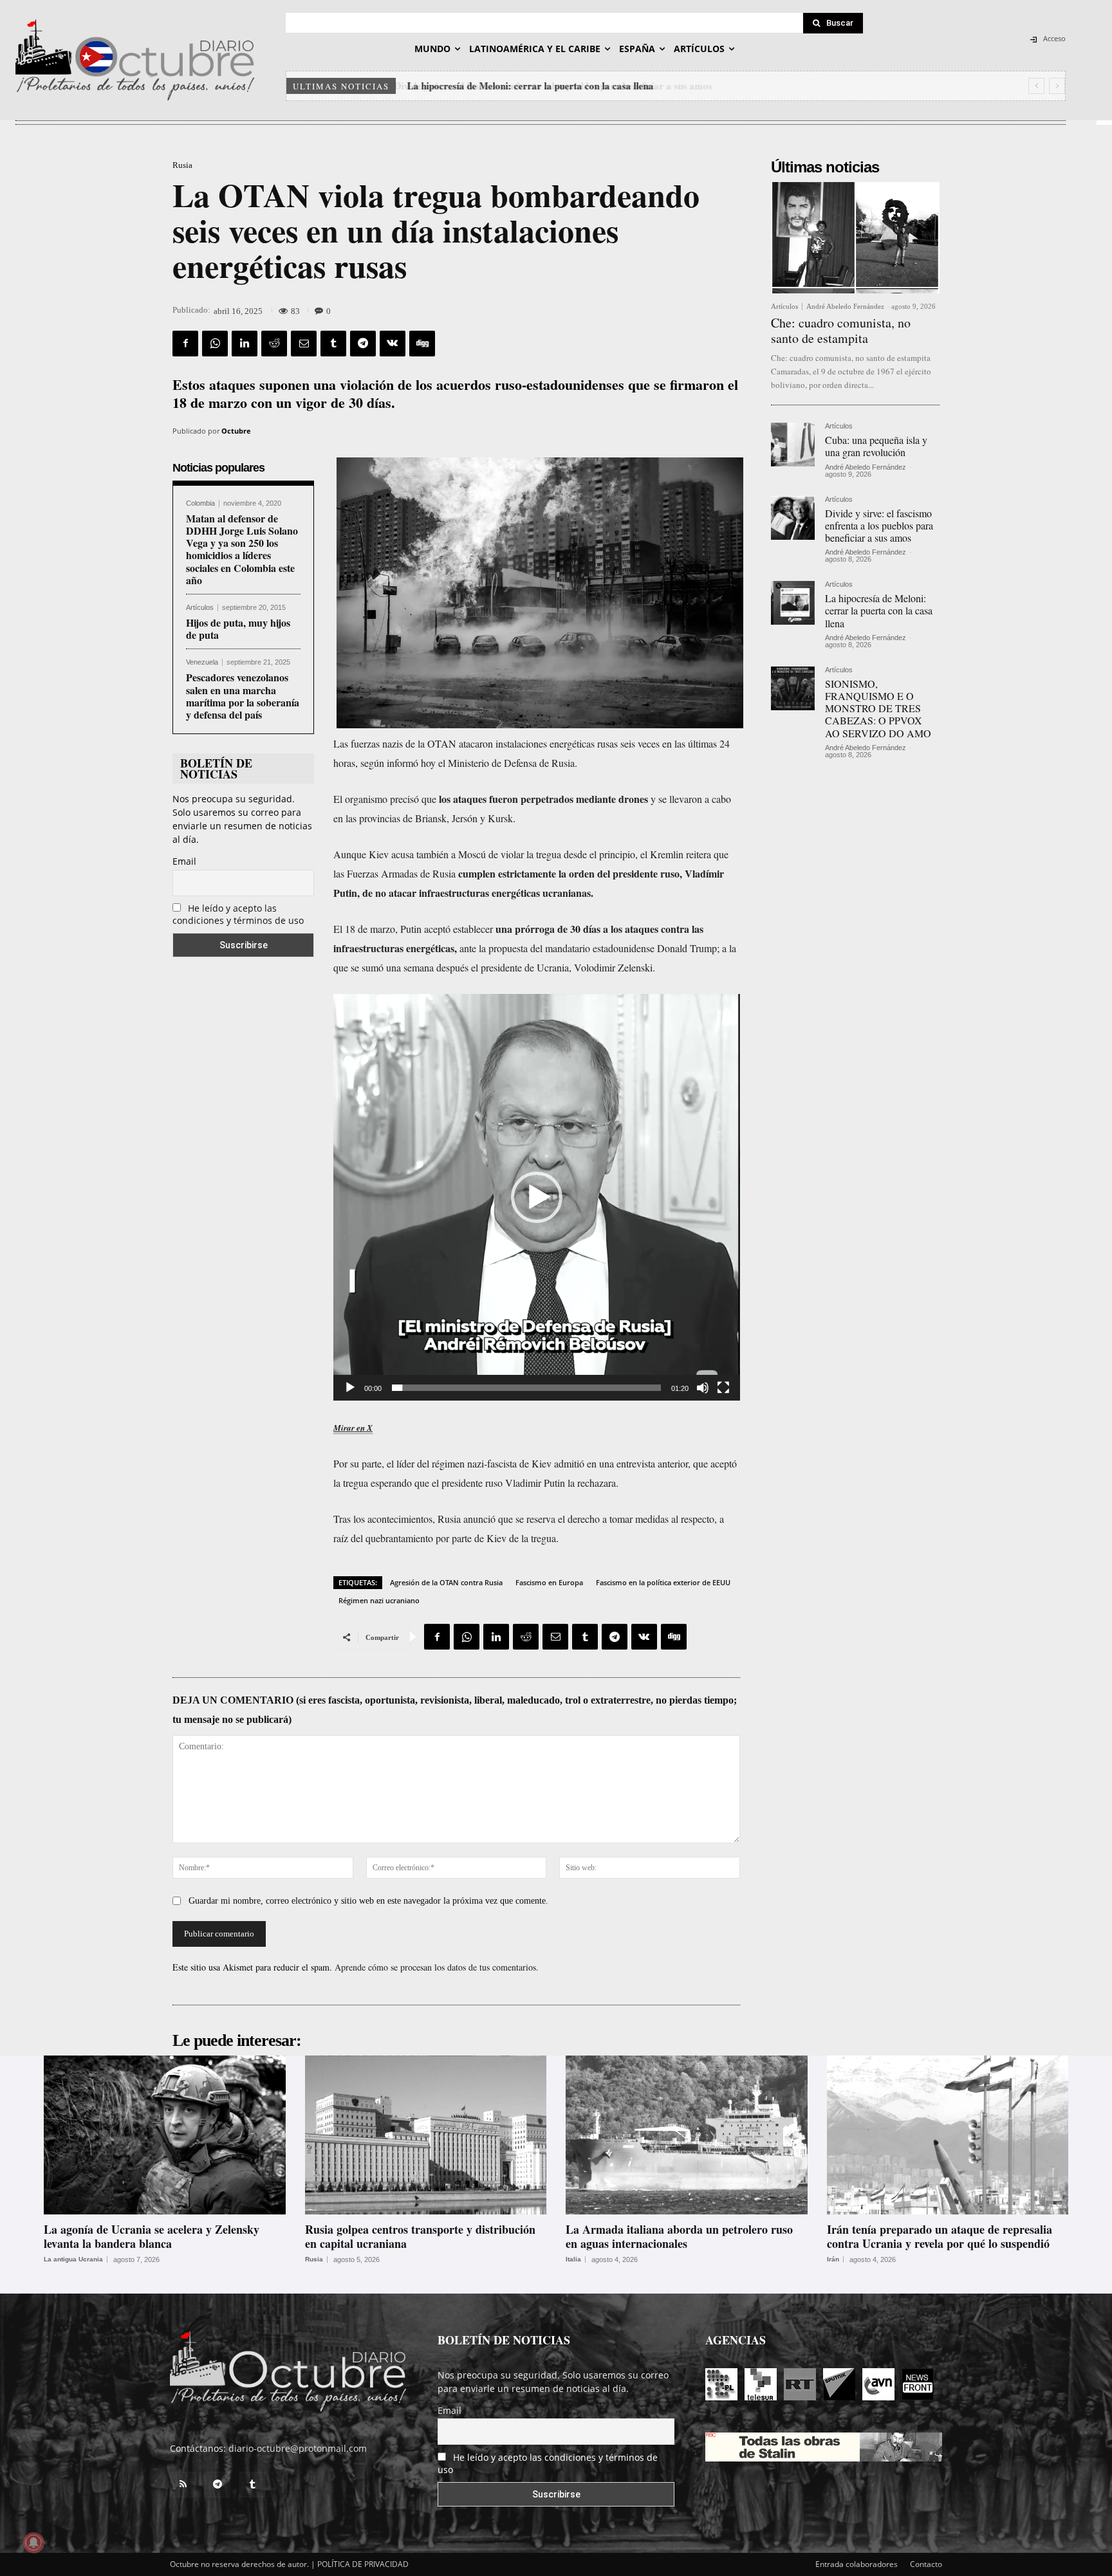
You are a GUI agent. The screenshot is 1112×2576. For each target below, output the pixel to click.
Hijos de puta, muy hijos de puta (238, 629)
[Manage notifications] (33, 2543)
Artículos (200, 608)
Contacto (926, 2564)
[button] (537, 1197)
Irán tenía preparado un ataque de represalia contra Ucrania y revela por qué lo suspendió (940, 2236)
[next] (1057, 86)
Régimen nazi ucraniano (379, 1600)
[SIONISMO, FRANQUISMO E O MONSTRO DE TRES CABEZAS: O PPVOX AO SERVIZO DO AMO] (793, 688)
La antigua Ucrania (73, 2259)
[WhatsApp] (215, 344)
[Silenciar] (703, 1388)
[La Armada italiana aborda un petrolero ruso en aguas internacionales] (687, 2135)
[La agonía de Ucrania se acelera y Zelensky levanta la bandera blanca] (165, 2135)
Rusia (182, 165)
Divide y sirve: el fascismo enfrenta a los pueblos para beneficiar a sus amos (879, 525)
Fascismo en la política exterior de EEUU (663, 1582)
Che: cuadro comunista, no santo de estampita (841, 330)
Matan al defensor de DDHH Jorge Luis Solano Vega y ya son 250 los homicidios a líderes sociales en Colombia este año (242, 549)
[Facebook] (185, 344)
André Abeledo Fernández (845, 306)
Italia (573, 2259)
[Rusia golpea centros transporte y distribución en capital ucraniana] (426, 2135)
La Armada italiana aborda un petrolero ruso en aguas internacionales (679, 2236)
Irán (833, 2259)
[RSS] (183, 2485)
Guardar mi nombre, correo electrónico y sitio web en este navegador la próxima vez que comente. (368, 1901)
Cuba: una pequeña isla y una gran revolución (876, 446)
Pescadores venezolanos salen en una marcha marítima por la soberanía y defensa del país (243, 696)
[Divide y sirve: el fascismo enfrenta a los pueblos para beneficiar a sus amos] (793, 518)
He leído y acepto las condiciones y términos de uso (238, 914)
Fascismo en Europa (549, 1582)
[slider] (526, 1388)
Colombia (200, 503)
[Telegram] (363, 344)
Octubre (236, 431)
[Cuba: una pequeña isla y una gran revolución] (793, 445)
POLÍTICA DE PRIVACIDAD (363, 2564)
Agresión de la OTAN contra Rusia (446, 1582)
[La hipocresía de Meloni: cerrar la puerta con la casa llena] (793, 603)
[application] (537, 1197)
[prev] (1036, 86)
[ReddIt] (274, 344)
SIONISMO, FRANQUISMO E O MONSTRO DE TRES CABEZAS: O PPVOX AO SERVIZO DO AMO (878, 708)
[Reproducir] (350, 1388)
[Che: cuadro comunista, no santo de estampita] (855, 238)
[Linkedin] (245, 344)
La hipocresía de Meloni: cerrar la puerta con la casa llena (529, 86)
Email (184, 861)
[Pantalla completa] (723, 1388)
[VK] (393, 344)
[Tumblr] (333, 344)
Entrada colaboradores (857, 2564)
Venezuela (202, 662)
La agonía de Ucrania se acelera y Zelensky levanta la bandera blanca (152, 2236)
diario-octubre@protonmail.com (298, 2448)
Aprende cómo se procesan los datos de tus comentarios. (437, 1967)
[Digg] (422, 344)
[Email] (304, 344)
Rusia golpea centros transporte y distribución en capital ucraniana (420, 2236)
